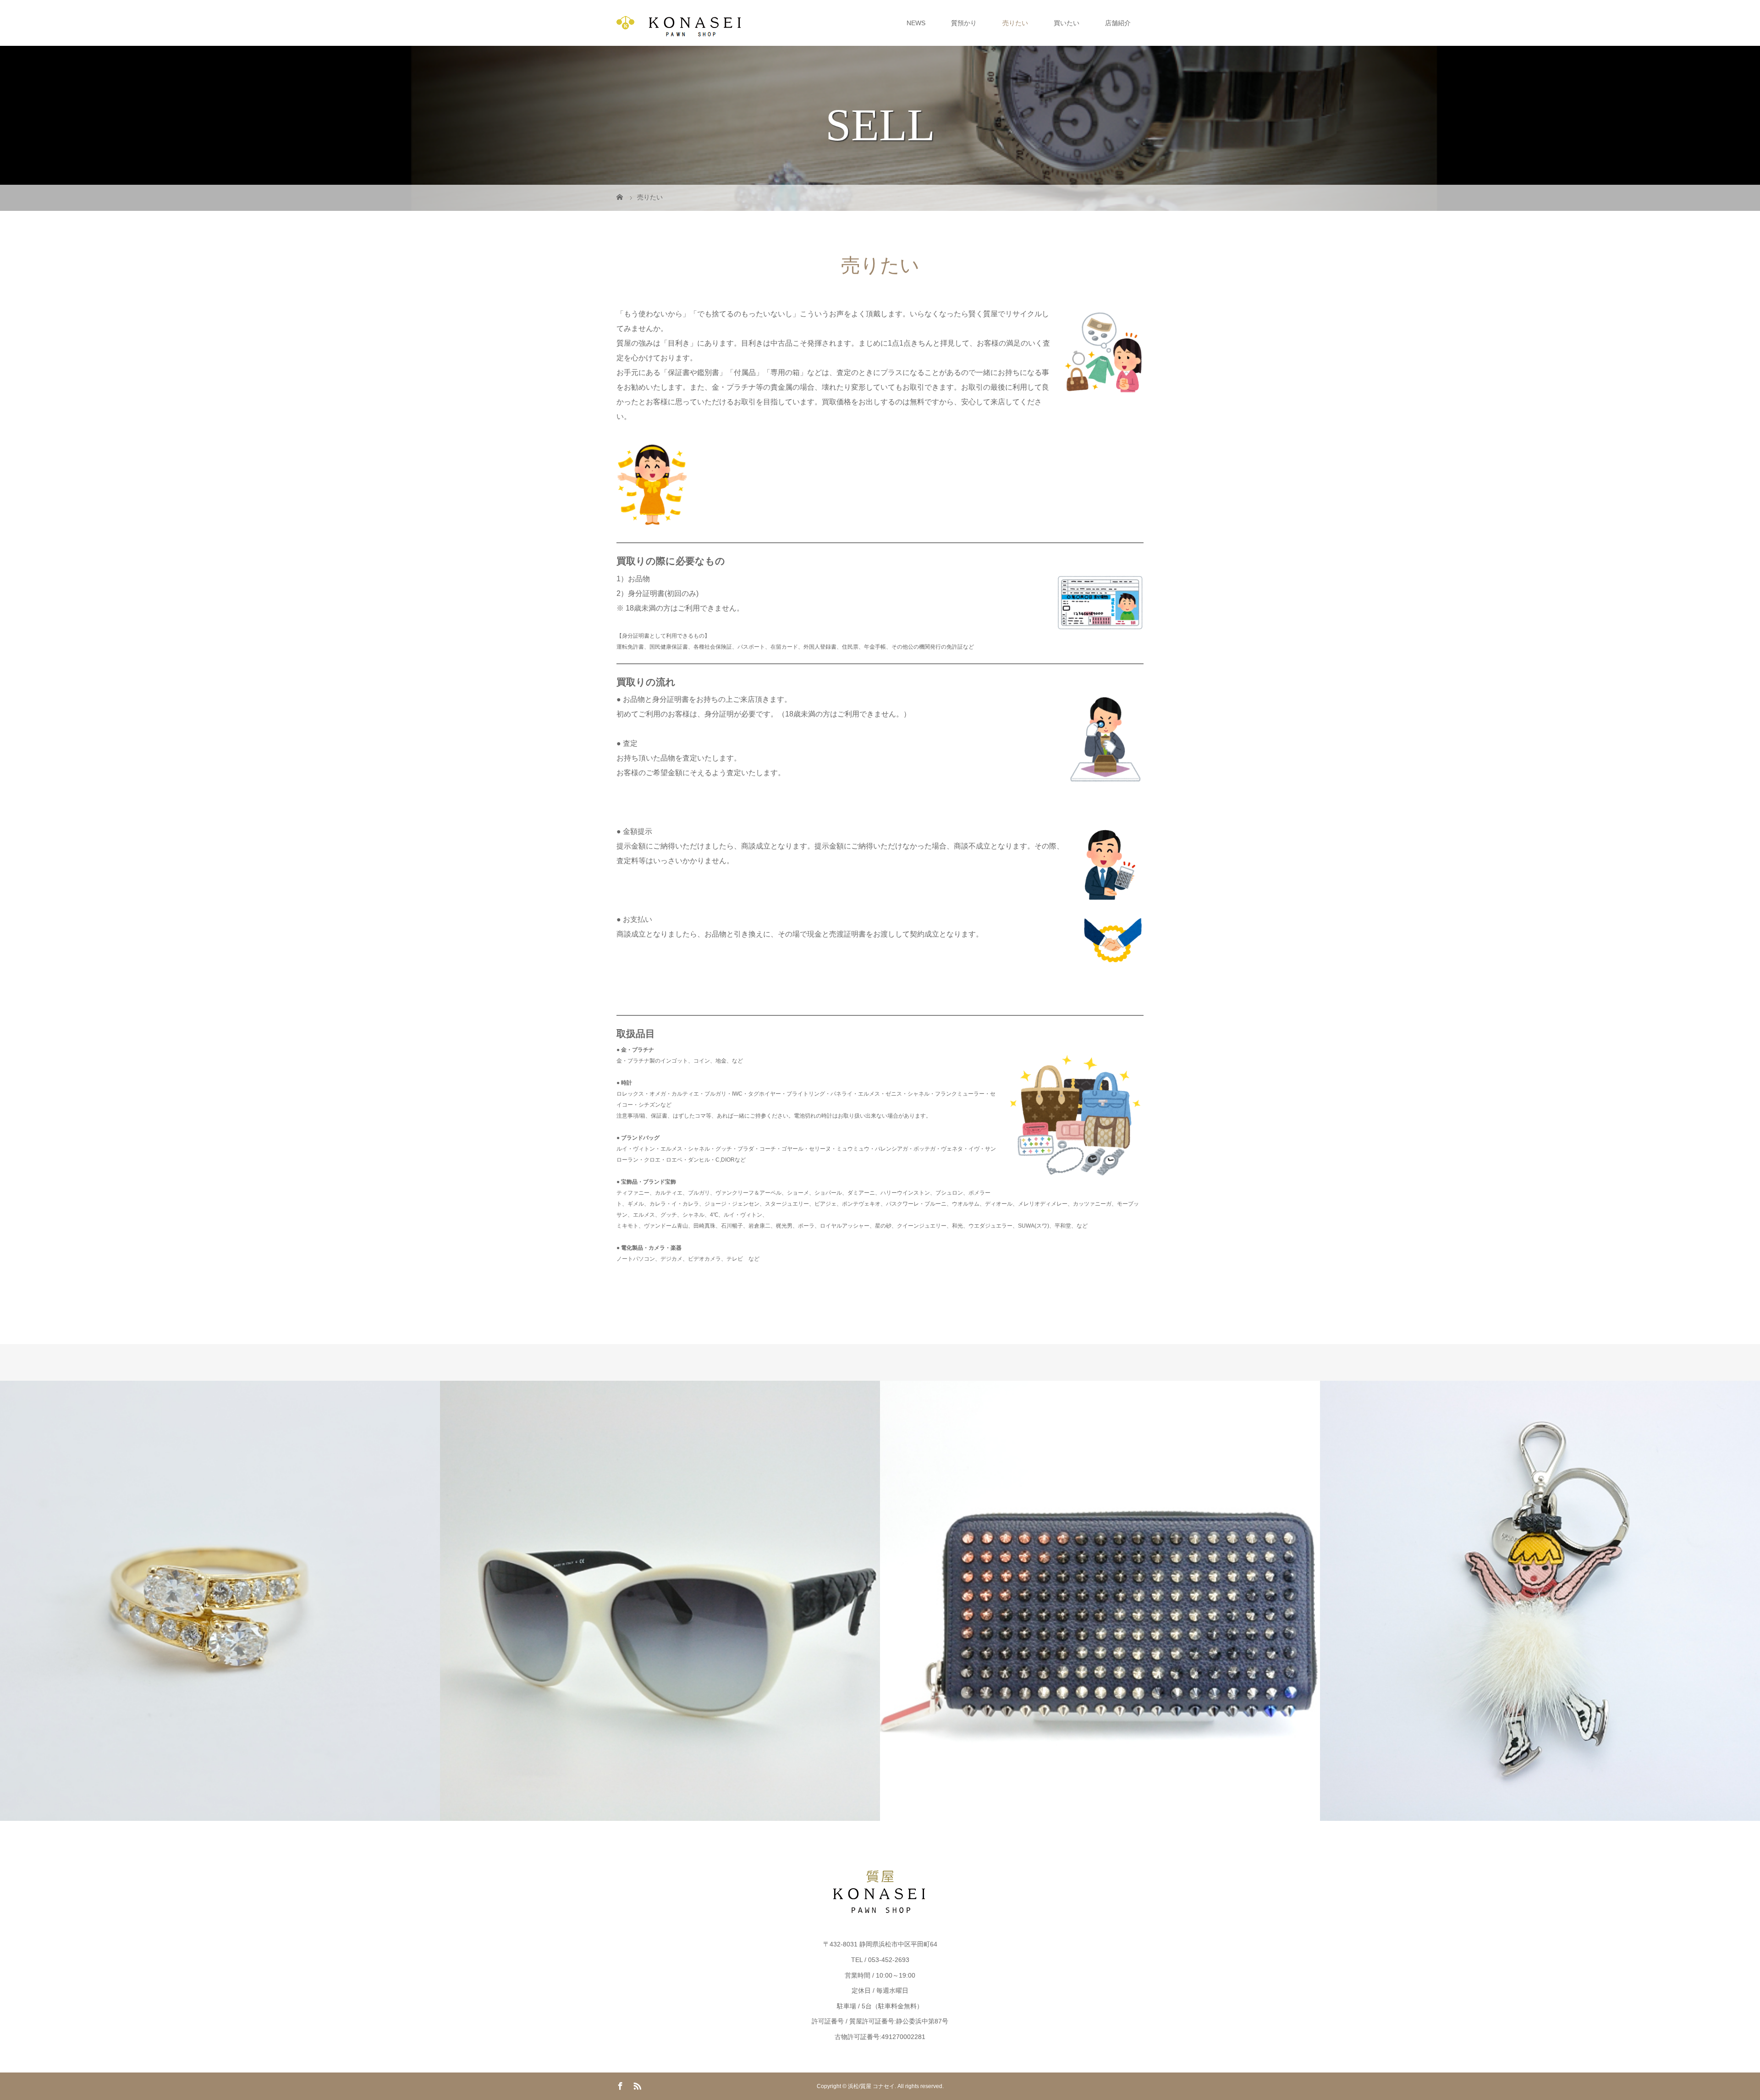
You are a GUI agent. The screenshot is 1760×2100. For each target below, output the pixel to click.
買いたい (1067, 23)
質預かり (964, 23)
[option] (220, 1601)
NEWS (916, 23)
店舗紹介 (1118, 23)
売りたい (1015, 23)
